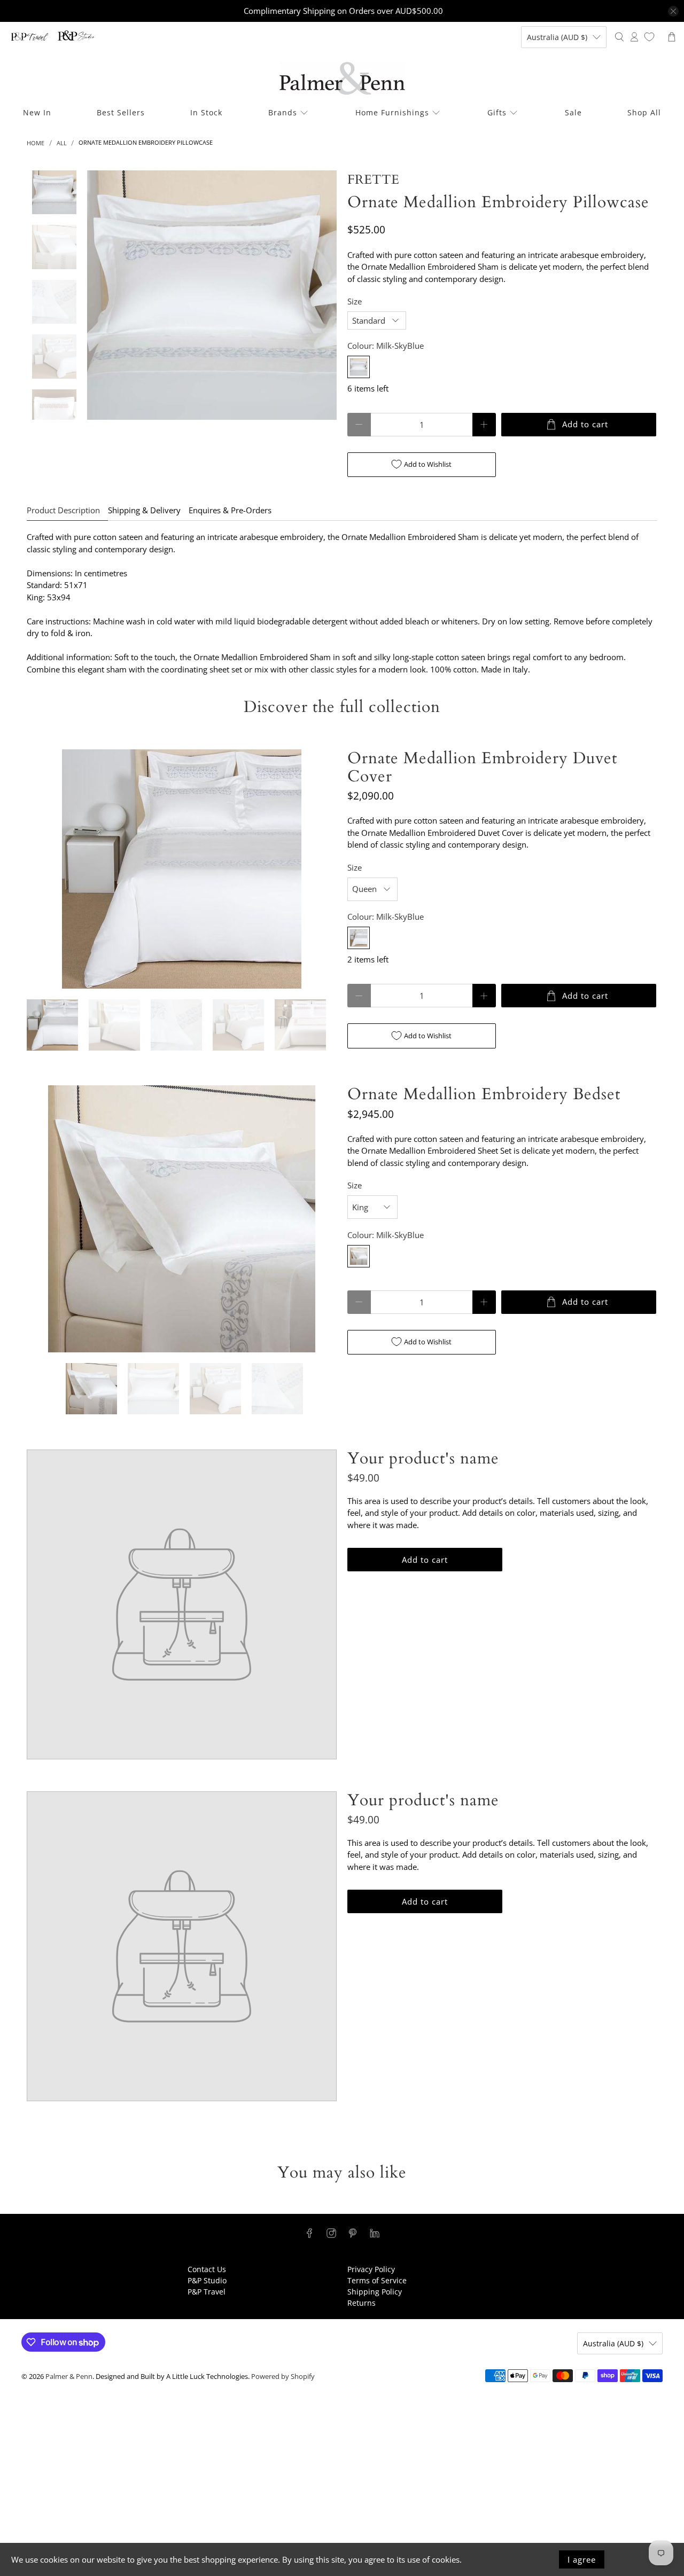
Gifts (497, 112)
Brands (283, 112)
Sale (573, 112)
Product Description (63, 510)
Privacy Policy (371, 2269)
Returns (362, 2303)
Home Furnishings (392, 112)
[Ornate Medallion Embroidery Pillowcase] (212, 295)
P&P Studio (207, 2280)
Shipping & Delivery (144, 510)
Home (36, 143)
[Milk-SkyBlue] (359, 367)
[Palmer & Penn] (342, 78)
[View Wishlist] (649, 37)
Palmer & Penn (69, 2377)
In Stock (206, 112)
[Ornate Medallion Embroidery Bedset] (182, 1219)
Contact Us (207, 2269)
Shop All (644, 112)
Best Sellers (121, 112)
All (62, 143)
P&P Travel (207, 2292)
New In (37, 112)
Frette (373, 180)
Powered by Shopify (283, 2377)
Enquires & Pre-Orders (230, 510)
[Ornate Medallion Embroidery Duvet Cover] (182, 869)
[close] (673, 11)
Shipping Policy (375, 2292)
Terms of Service (377, 2280)
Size (355, 301)
